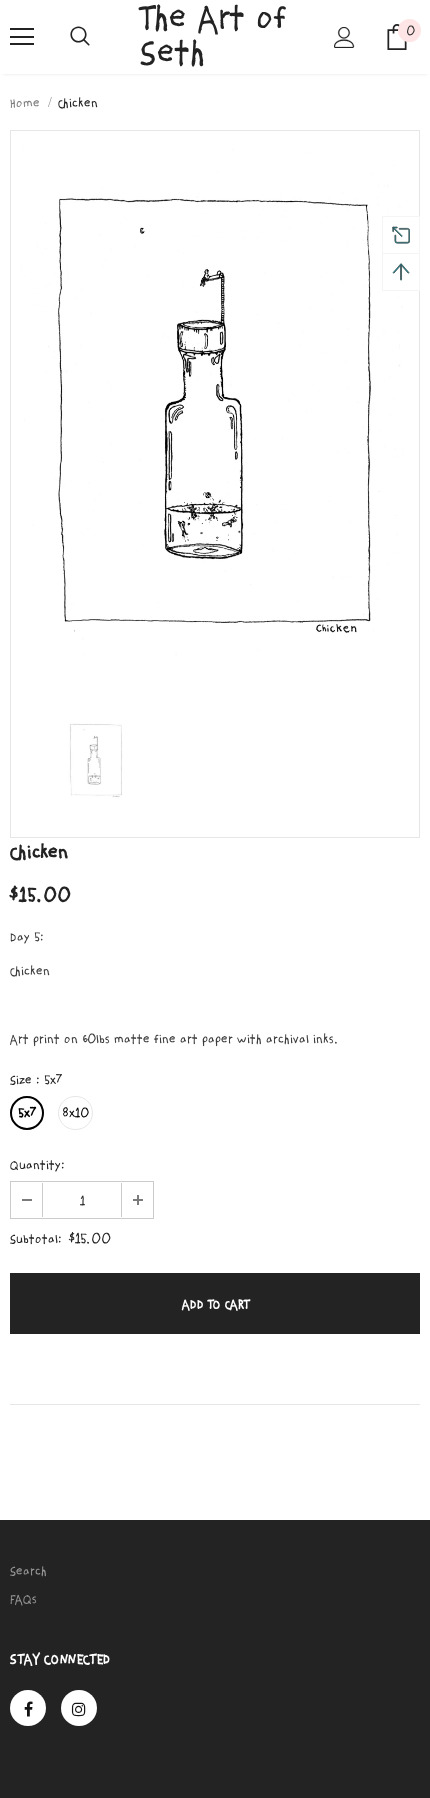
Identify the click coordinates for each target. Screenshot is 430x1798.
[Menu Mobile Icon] (22, 37)
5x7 (27, 1113)
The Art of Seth (213, 36)
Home (25, 103)
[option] (215, 412)
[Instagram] (79, 1708)
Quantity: (37, 1165)
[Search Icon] (80, 37)
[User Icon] (344, 37)
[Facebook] (28, 1708)
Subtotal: (36, 1239)
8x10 (75, 1113)
